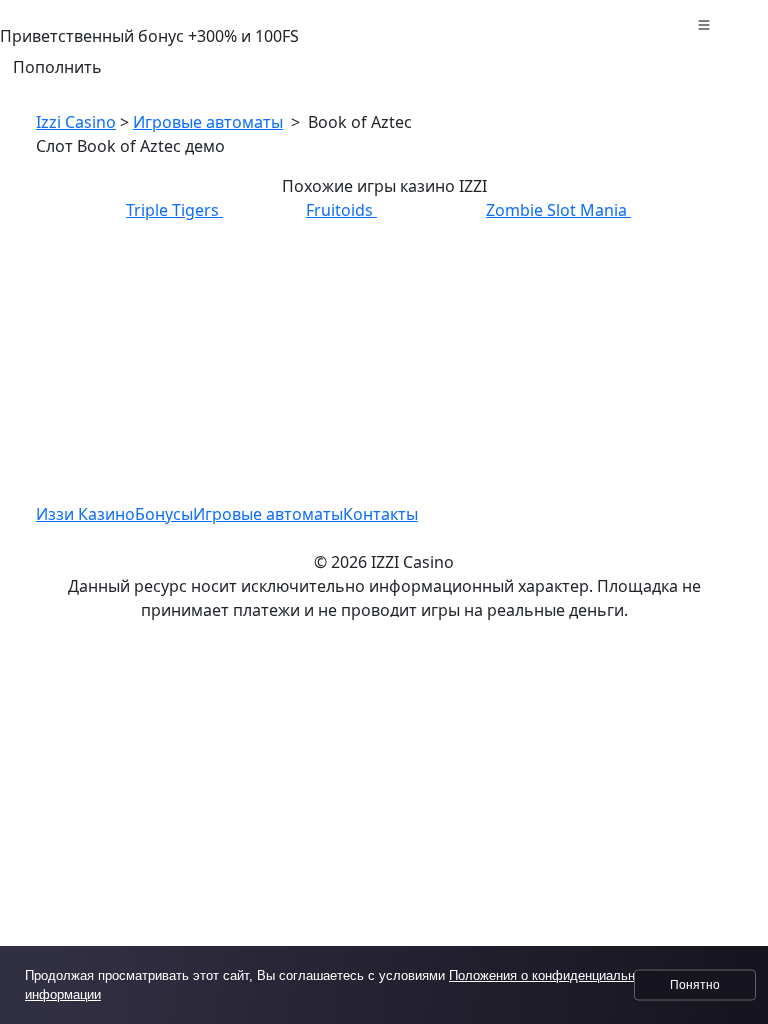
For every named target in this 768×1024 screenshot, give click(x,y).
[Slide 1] (384, 618)
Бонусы (164, 514)
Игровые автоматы (208, 122)
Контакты (380, 514)
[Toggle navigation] (704, 28)
